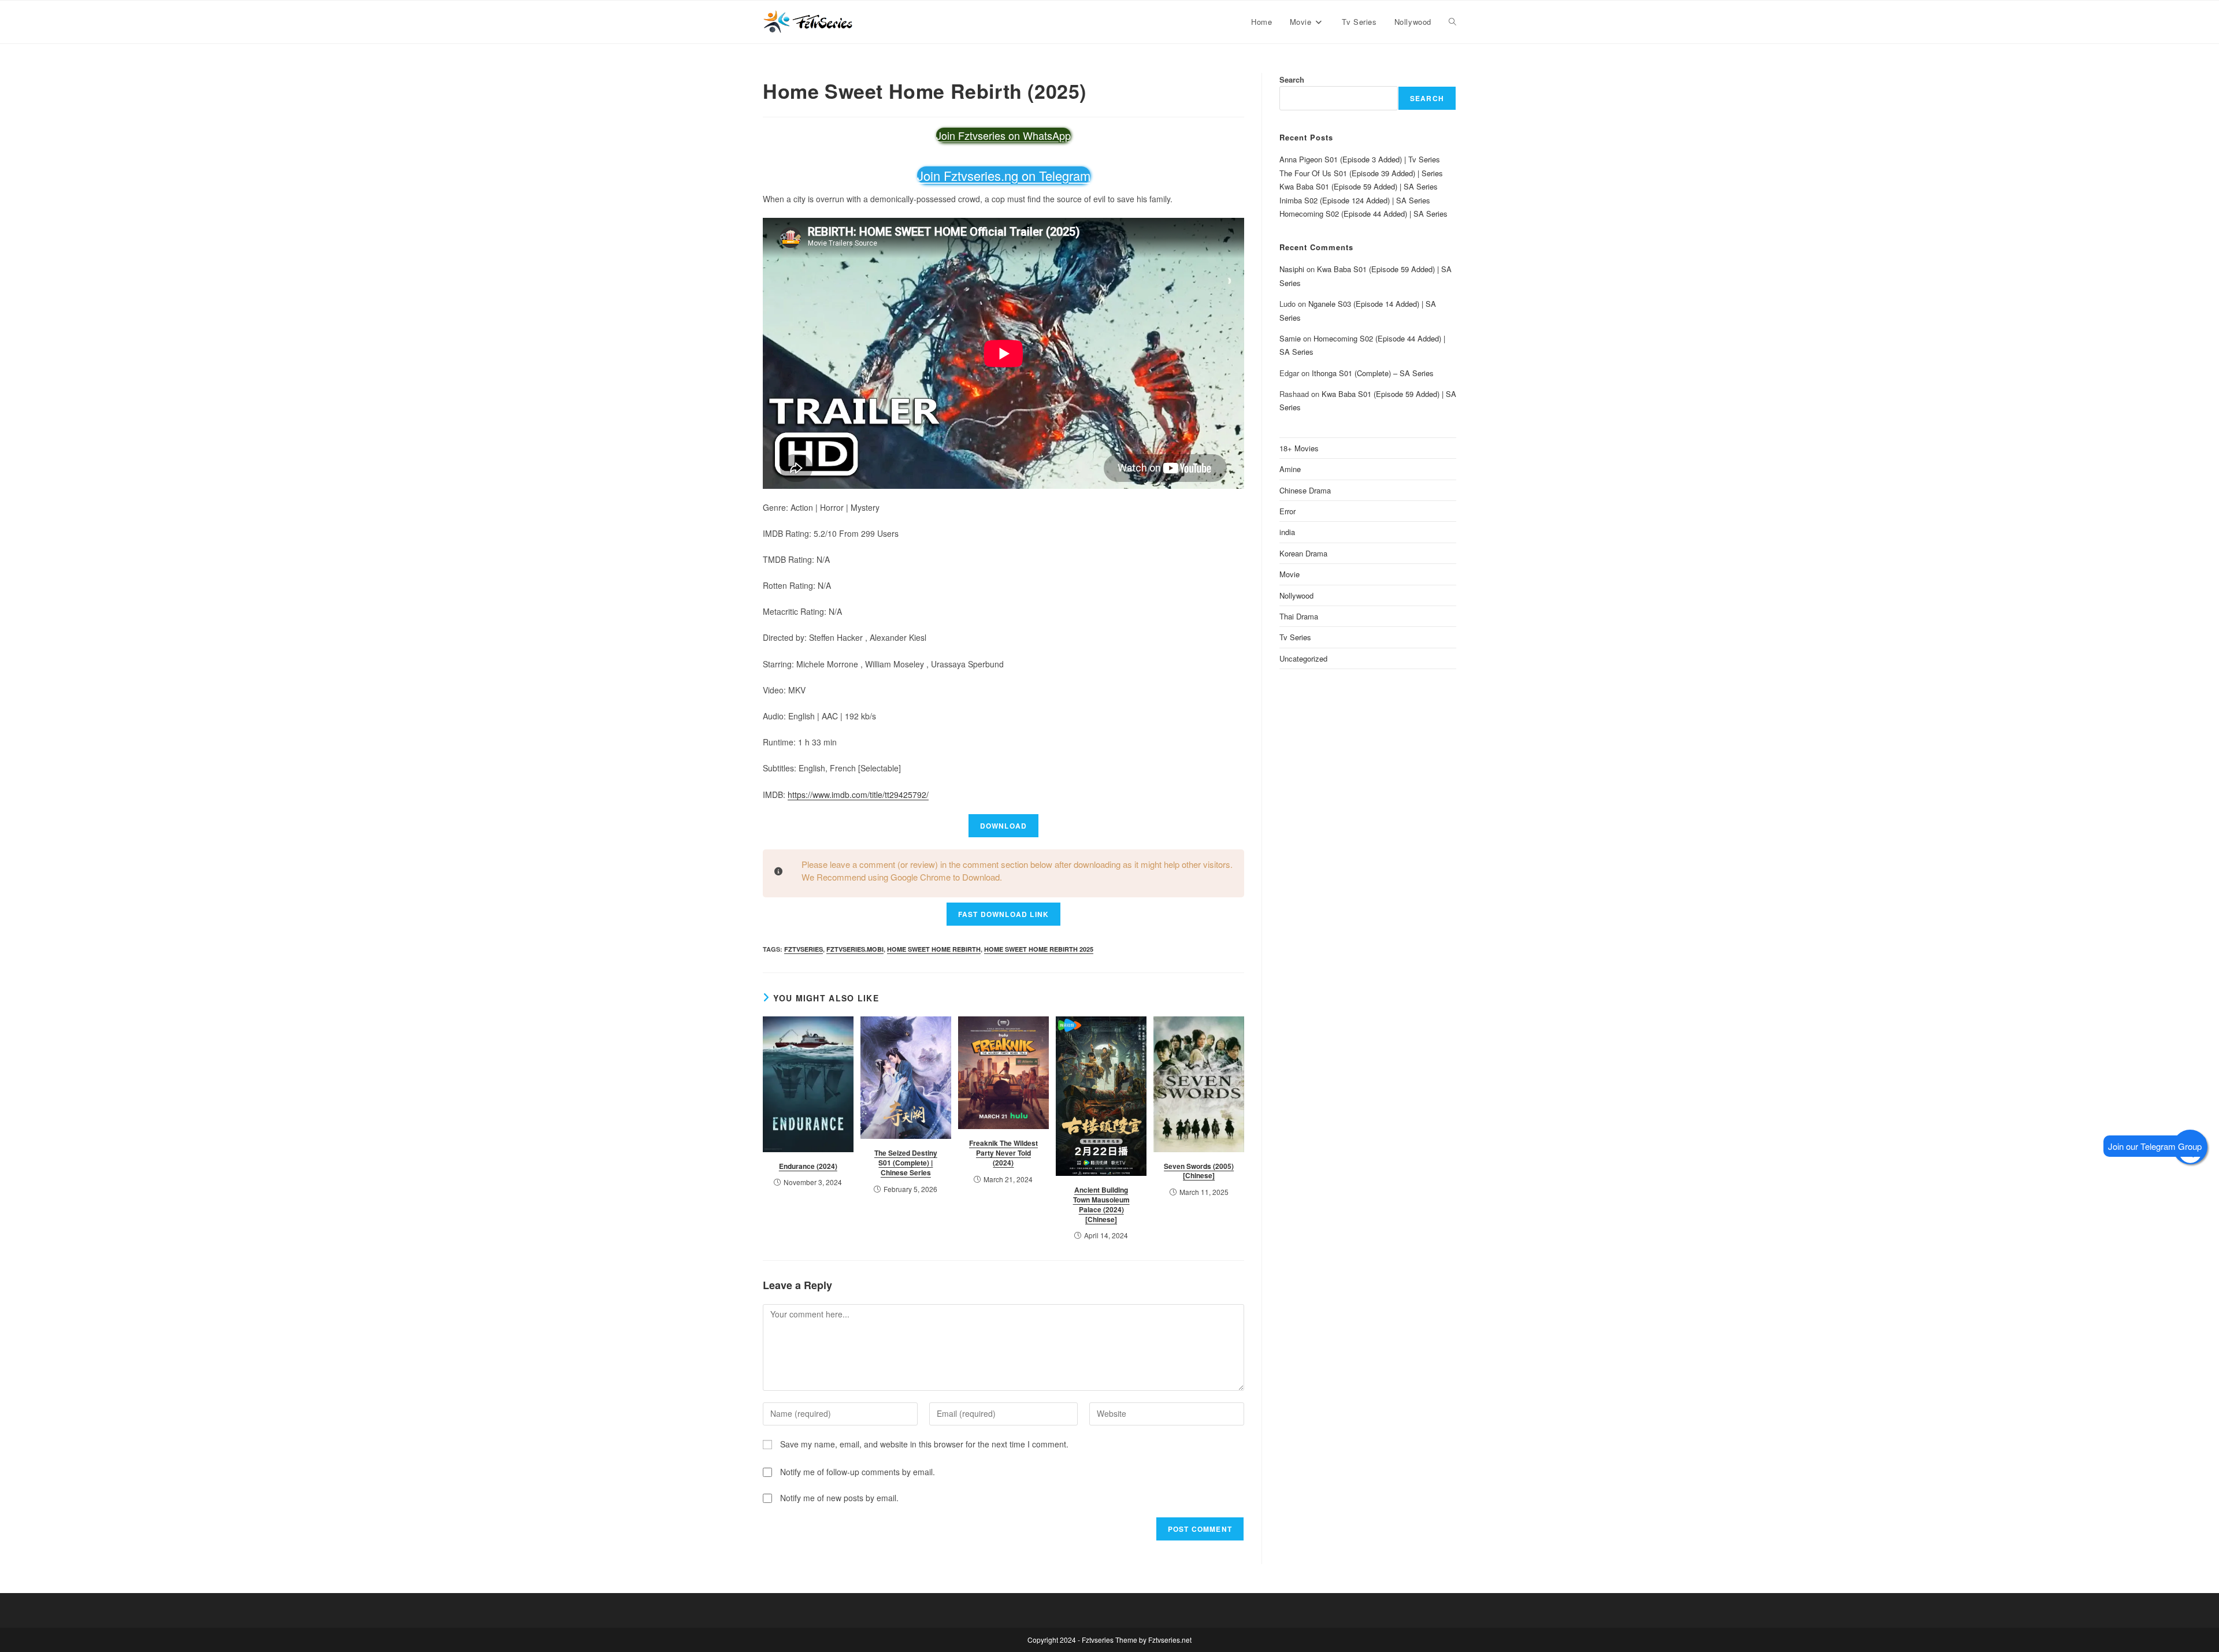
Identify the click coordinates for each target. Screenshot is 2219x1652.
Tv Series (1295, 637)
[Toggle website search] (1452, 22)
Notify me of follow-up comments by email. (858, 1472)
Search (1292, 79)
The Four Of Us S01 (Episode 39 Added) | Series (1361, 173)
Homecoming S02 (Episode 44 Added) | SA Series (1363, 214)
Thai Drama (1299, 616)
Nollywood (1296, 595)
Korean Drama (1303, 553)
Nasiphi (1292, 269)
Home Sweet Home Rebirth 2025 (1039, 949)
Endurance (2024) (808, 1166)
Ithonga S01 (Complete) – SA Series (1373, 373)
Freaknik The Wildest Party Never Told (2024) (1003, 1153)
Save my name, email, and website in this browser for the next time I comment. (924, 1444)
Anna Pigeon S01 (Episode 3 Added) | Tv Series (1360, 159)
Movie (1290, 574)
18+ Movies (1299, 448)
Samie (1290, 338)
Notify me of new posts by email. (839, 1498)
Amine (1290, 469)
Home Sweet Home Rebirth (934, 949)
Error (1287, 511)
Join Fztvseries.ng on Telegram (1004, 175)
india (1287, 532)
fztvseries (804, 949)
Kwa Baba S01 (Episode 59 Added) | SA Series (1359, 186)
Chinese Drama (1305, 490)
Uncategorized (1303, 658)
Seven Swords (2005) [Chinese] (1199, 1171)
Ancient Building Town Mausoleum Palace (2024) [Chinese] (1101, 1204)
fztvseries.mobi (855, 949)
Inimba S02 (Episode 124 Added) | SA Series (1355, 200)
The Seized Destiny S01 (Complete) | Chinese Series (906, 1163)
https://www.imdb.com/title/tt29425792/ (858, 795)
